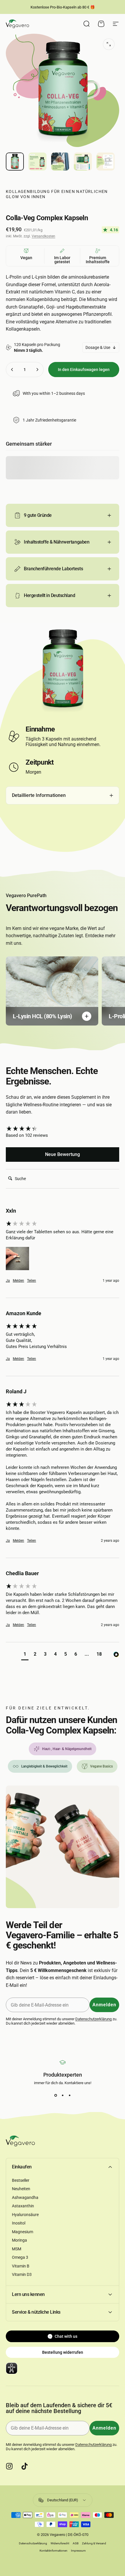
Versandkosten (43, 236)
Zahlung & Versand (94, 2543)
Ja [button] (8, 1281)
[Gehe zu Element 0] (15, 162)
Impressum (78, 2551)
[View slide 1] (56, 2095)
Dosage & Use (98, 347)
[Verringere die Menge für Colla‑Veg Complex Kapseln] (12, 370)
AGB (76, 2543)
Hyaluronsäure (25, 2215)
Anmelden (104, 2005)
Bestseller (21, 2180)
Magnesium (23, 2232)
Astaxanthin (23, 2206)
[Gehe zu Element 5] (106, 162)
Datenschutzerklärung (93, 2019)
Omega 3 (20, 2257)
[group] (63, 1129)
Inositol (19, 2223)
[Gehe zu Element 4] (83, 162)
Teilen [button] (32, 1281)
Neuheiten (21, 2189)
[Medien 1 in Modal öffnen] (109, 44)
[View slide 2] (63, 2095)
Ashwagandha (25, 2197)
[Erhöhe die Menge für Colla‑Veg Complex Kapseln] (37, 370)
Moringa (19, 2240)
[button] (17, 1259)
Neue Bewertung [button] (63, 1154)
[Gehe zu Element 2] (37, 162)
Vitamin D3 (22, 2274)
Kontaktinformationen (53, 2551)
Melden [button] (18, 1281)
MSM (17, 2249)
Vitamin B (21, 2266)
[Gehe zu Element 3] (60, 162)
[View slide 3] (69, 2095)
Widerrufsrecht (60, 2543)
